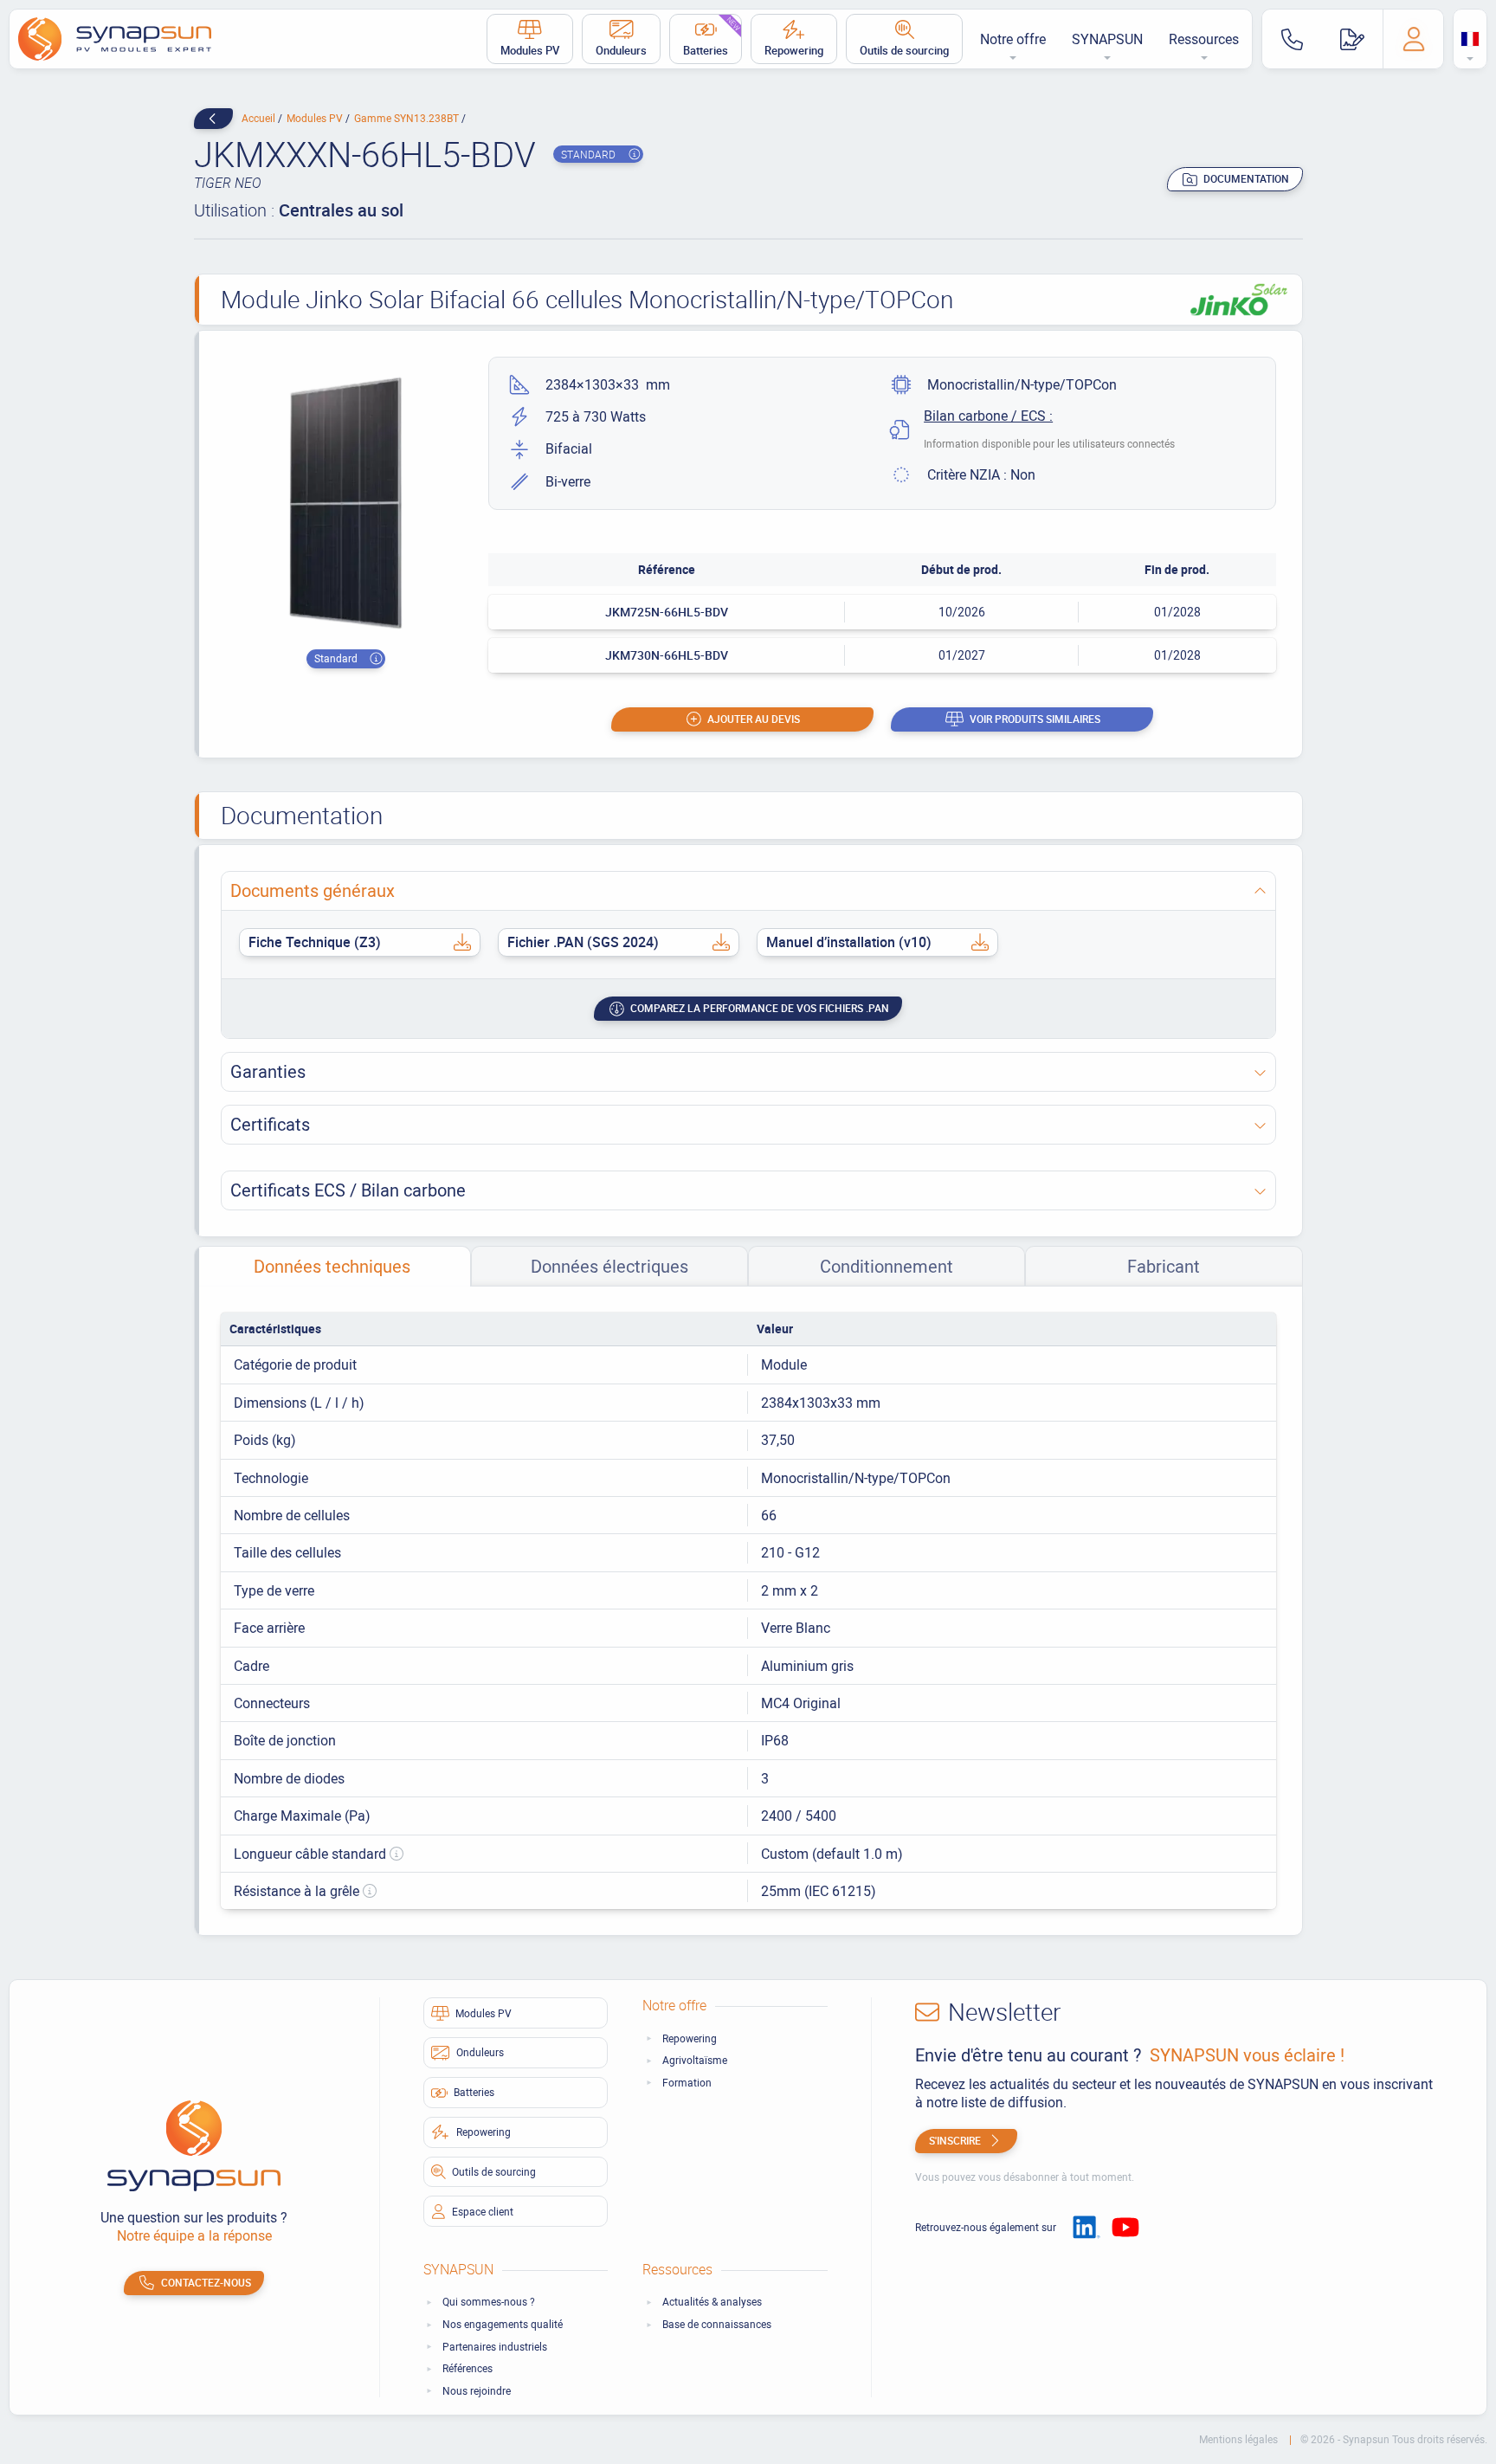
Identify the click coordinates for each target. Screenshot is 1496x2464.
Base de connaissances (717, 2324)
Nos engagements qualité (503, 2324)
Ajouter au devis (754, 719)
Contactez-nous (206, 2282)
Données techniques (332, 1266)
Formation (687, 2083)
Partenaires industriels (495, 2347)
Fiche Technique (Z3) (315, 942)
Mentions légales (1240, 2439)
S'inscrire (955, 2140)
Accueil (260, 118)
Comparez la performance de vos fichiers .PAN (760, 1008)
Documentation (1246, 178)
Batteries (713, 36)
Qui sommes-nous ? (489, 2302)
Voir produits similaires (1035, 719)
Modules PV (530, 50)
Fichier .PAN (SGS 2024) (583, 942)
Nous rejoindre (477, 2391)
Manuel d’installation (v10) (849, 942)
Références (467, 2368)
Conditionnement (887, 1266)
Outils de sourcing (904, 50)
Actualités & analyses (712, 2302)
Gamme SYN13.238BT (408, 118)
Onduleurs (621, 50)
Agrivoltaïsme (695, 2060)
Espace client (483, 2211)
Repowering (794, 50)
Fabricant (1164, 1266)
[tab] (332, 1266)
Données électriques (609, 1266)
